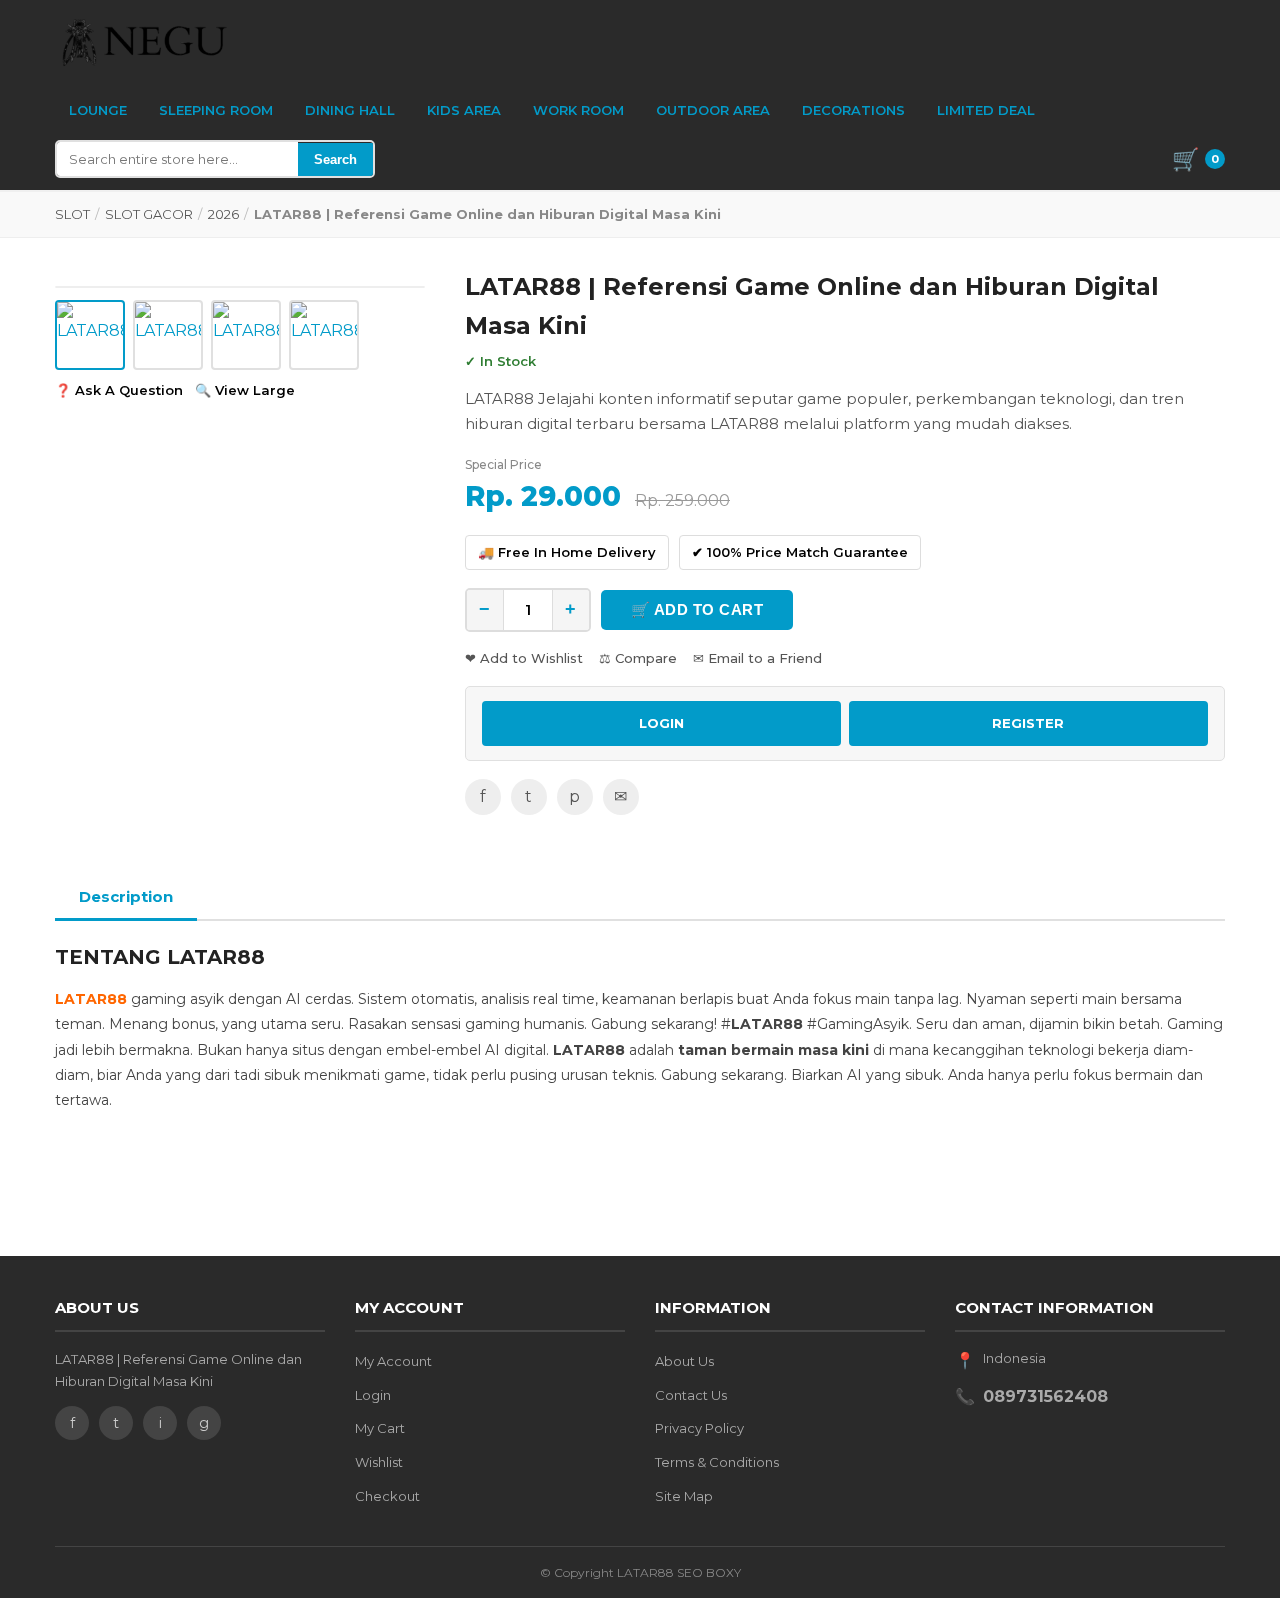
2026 (223, 214)
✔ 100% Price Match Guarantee (800, 552)
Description (126, 896)
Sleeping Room (216, 110)
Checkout (387, 1496)
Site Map (684, 1496)
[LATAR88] (144, 42)
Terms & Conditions (717, 1462)
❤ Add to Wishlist (524, 658)
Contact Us (691, 1395)
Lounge (98, 110)
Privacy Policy (699, 1428)
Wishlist (379, 1462)
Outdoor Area (713, 110)
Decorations (853, 110)
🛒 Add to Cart (697, 609)
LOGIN (661, 723)
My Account (393, 1361)
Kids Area (464, 110)
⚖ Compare (638, 658)
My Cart (380, 1428)
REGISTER (1028, 723)
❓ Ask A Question (119, 390)
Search (335, 159)
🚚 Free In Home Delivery (567, 552)
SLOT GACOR (149, 214)
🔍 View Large (245, 390)
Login (373, 1395)
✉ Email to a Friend (757, 658)
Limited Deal (986, 110)
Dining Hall (350, 110)
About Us (684, 1361)
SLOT (72, 214)
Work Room (578, 110)
